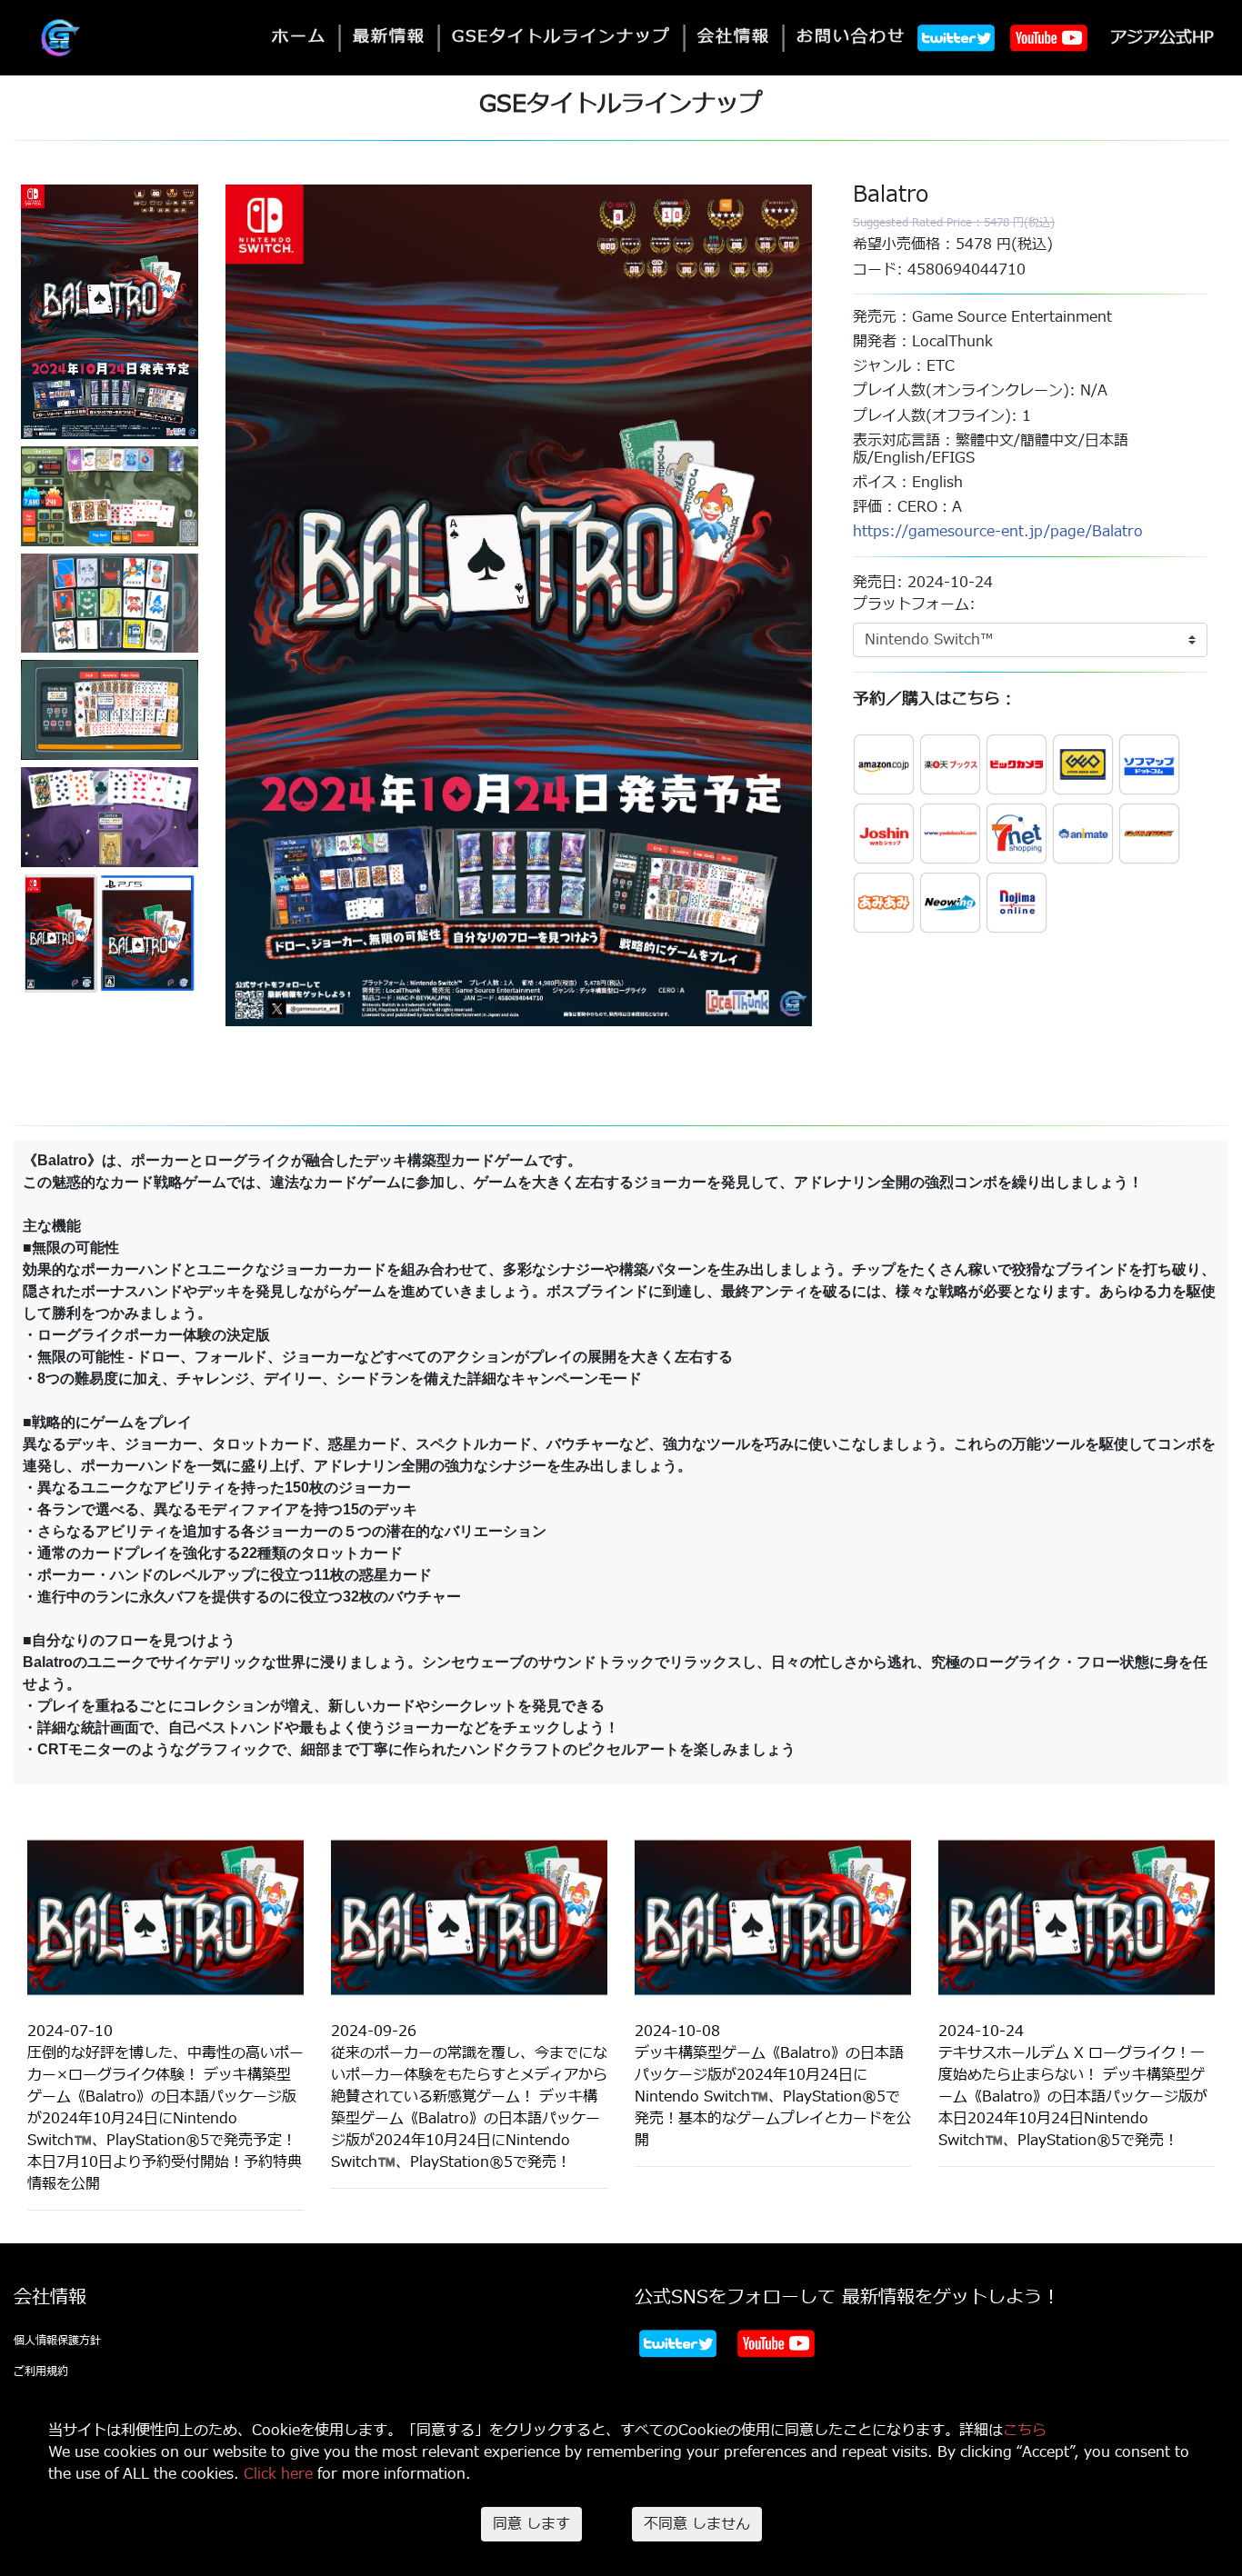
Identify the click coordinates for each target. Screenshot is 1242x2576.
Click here (278, 2474)
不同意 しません (697, 2524)
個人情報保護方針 (57, 2341)
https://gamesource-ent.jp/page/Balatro (998, 532)
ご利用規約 (41, 2371)
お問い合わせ (851, 37)
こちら (1025, 2431)
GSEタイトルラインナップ (561, 37)
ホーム (299, 37)
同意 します (531, 2524)
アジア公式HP (1162, 38)
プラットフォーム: (914, 604)
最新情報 (389, 37)
